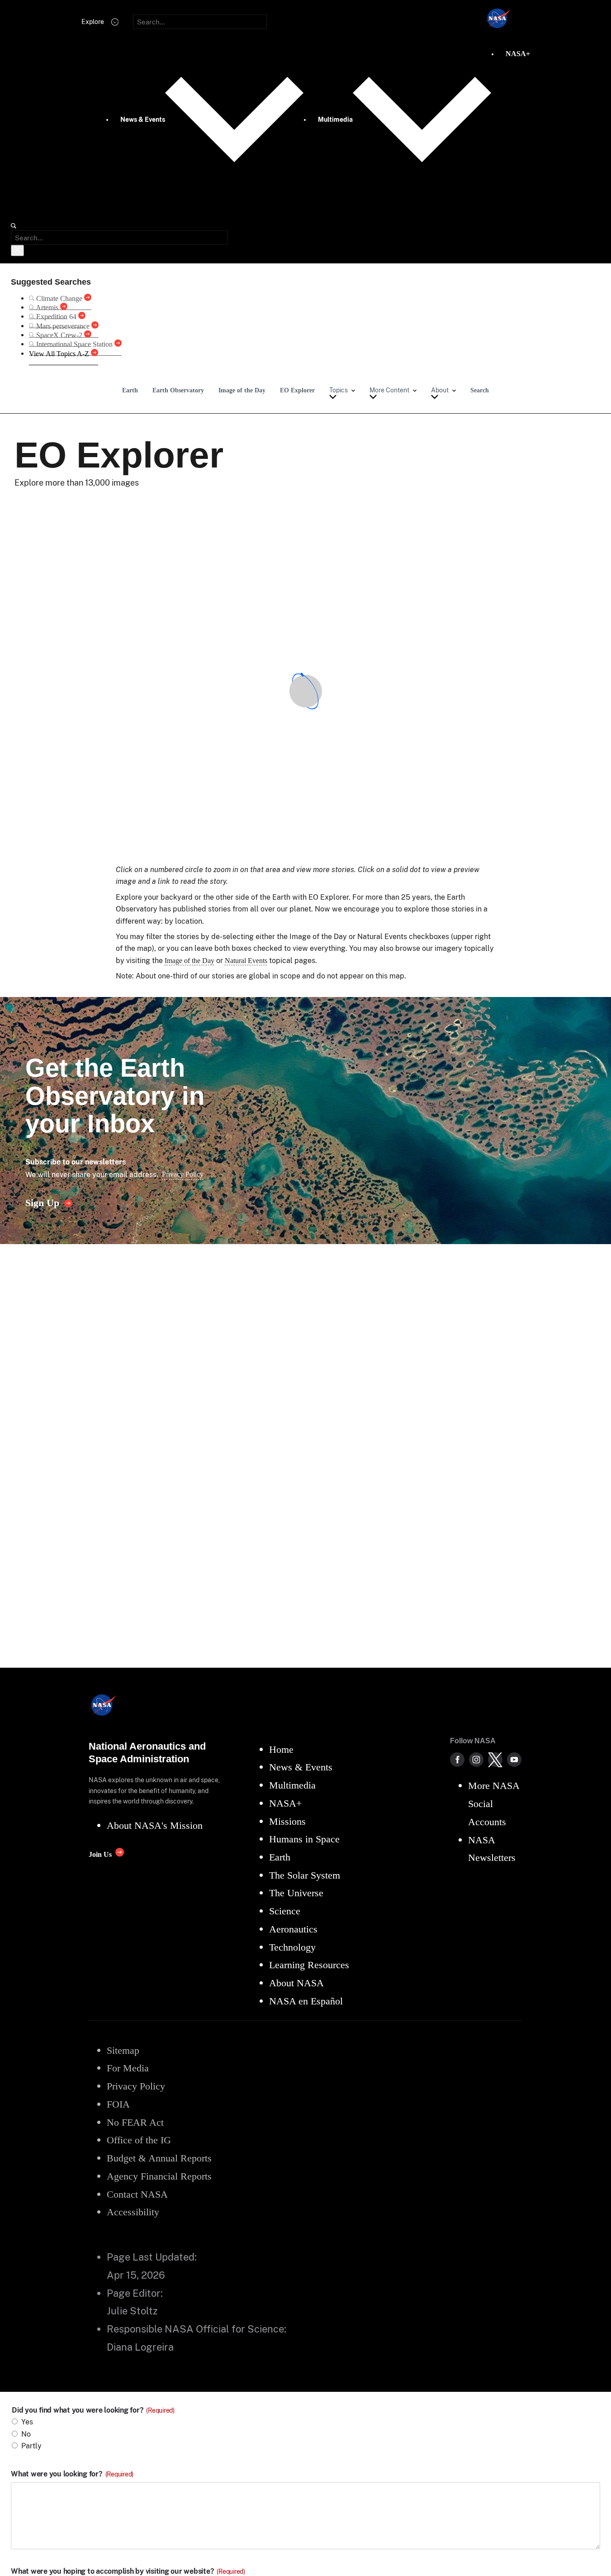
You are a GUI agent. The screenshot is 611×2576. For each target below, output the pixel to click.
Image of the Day (242, 390)
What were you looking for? (72, 2474)
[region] (306, 691)
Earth (130, 390)
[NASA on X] (495, 1760)
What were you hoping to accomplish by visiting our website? (128, 2571)
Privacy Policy (183, 1174)
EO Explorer (297, 390)
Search (480, 390)
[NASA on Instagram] (476, 1760)
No (26, 2434)
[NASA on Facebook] (457, 1760)
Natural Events (246, 961)
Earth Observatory (178, 390)
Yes (27, 2422)
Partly (31, 2446)
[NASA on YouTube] (514, 1760)
